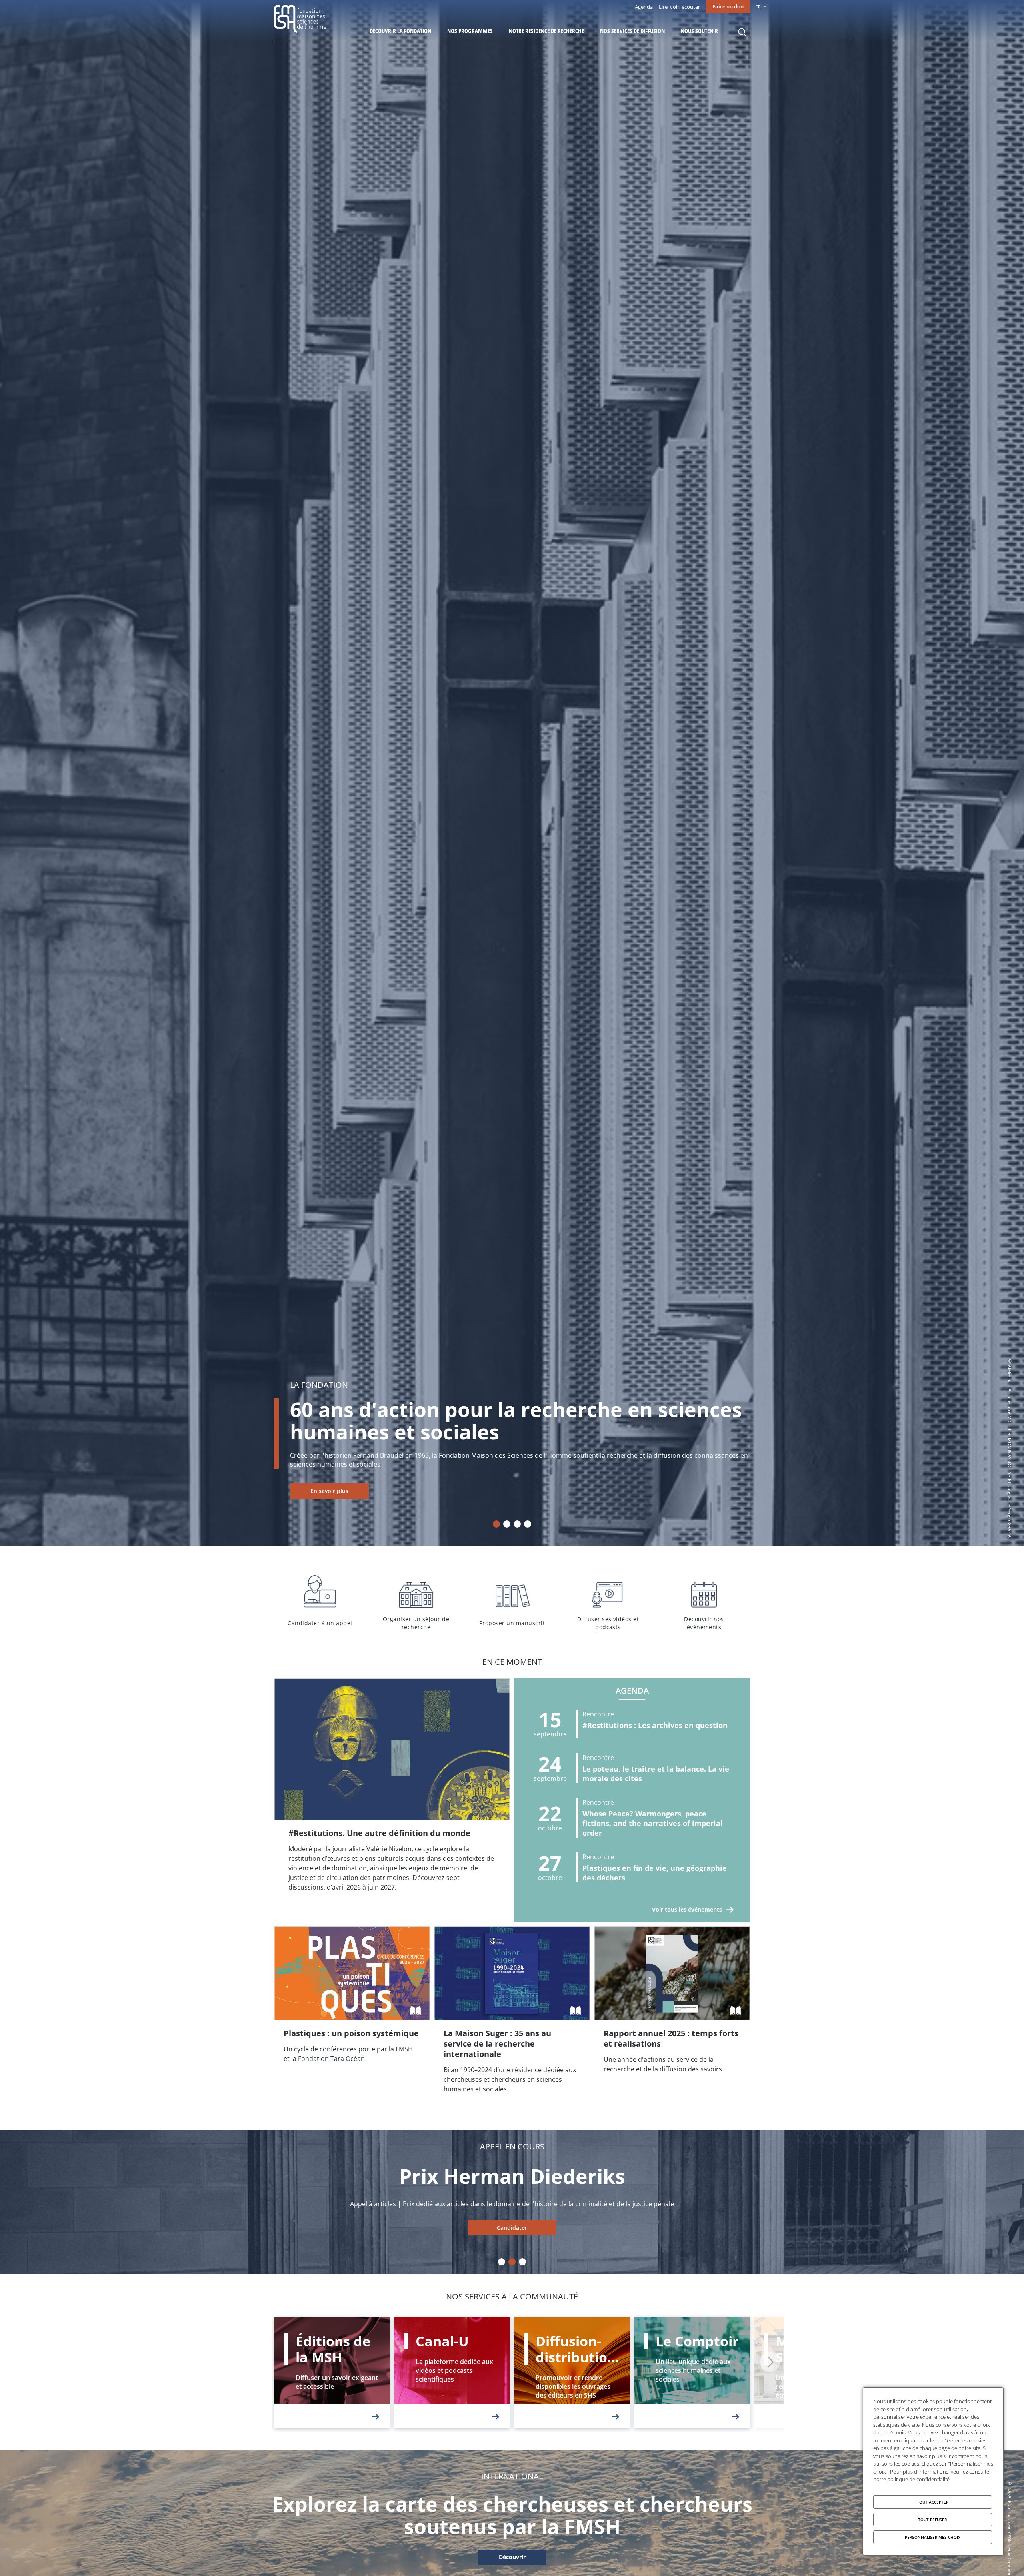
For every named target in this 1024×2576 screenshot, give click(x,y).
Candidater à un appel (320, 1601)
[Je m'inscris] (392, 1800)
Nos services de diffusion (632, 31)
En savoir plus (329, 1491)
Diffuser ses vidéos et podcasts (608, 1601)
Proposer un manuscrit (512, 1601)
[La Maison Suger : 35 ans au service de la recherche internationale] (512, 2019)
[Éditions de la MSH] (332, 2373)
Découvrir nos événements (704, 1601)
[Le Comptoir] (692, 2373)
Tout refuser (932, 2520)
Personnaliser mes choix (933, 2537)
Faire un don (728, 6)
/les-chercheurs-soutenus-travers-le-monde (512, 2558)
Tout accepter (933, 2502)
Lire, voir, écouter (679, 7)
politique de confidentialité (918, 2479)
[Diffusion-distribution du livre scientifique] (572, 2373)
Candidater (512, 2228)
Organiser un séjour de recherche (416, 1601)
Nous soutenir (699, 31)
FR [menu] (758, 7)
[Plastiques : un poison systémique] (352, 2019)
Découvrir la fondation (400, 31)
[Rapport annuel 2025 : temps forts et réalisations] (672, 2019)
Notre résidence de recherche (546, 31)
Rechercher (742, 32)
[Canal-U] (452, 2373)
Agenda (644, 7)
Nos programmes (470, 31)
